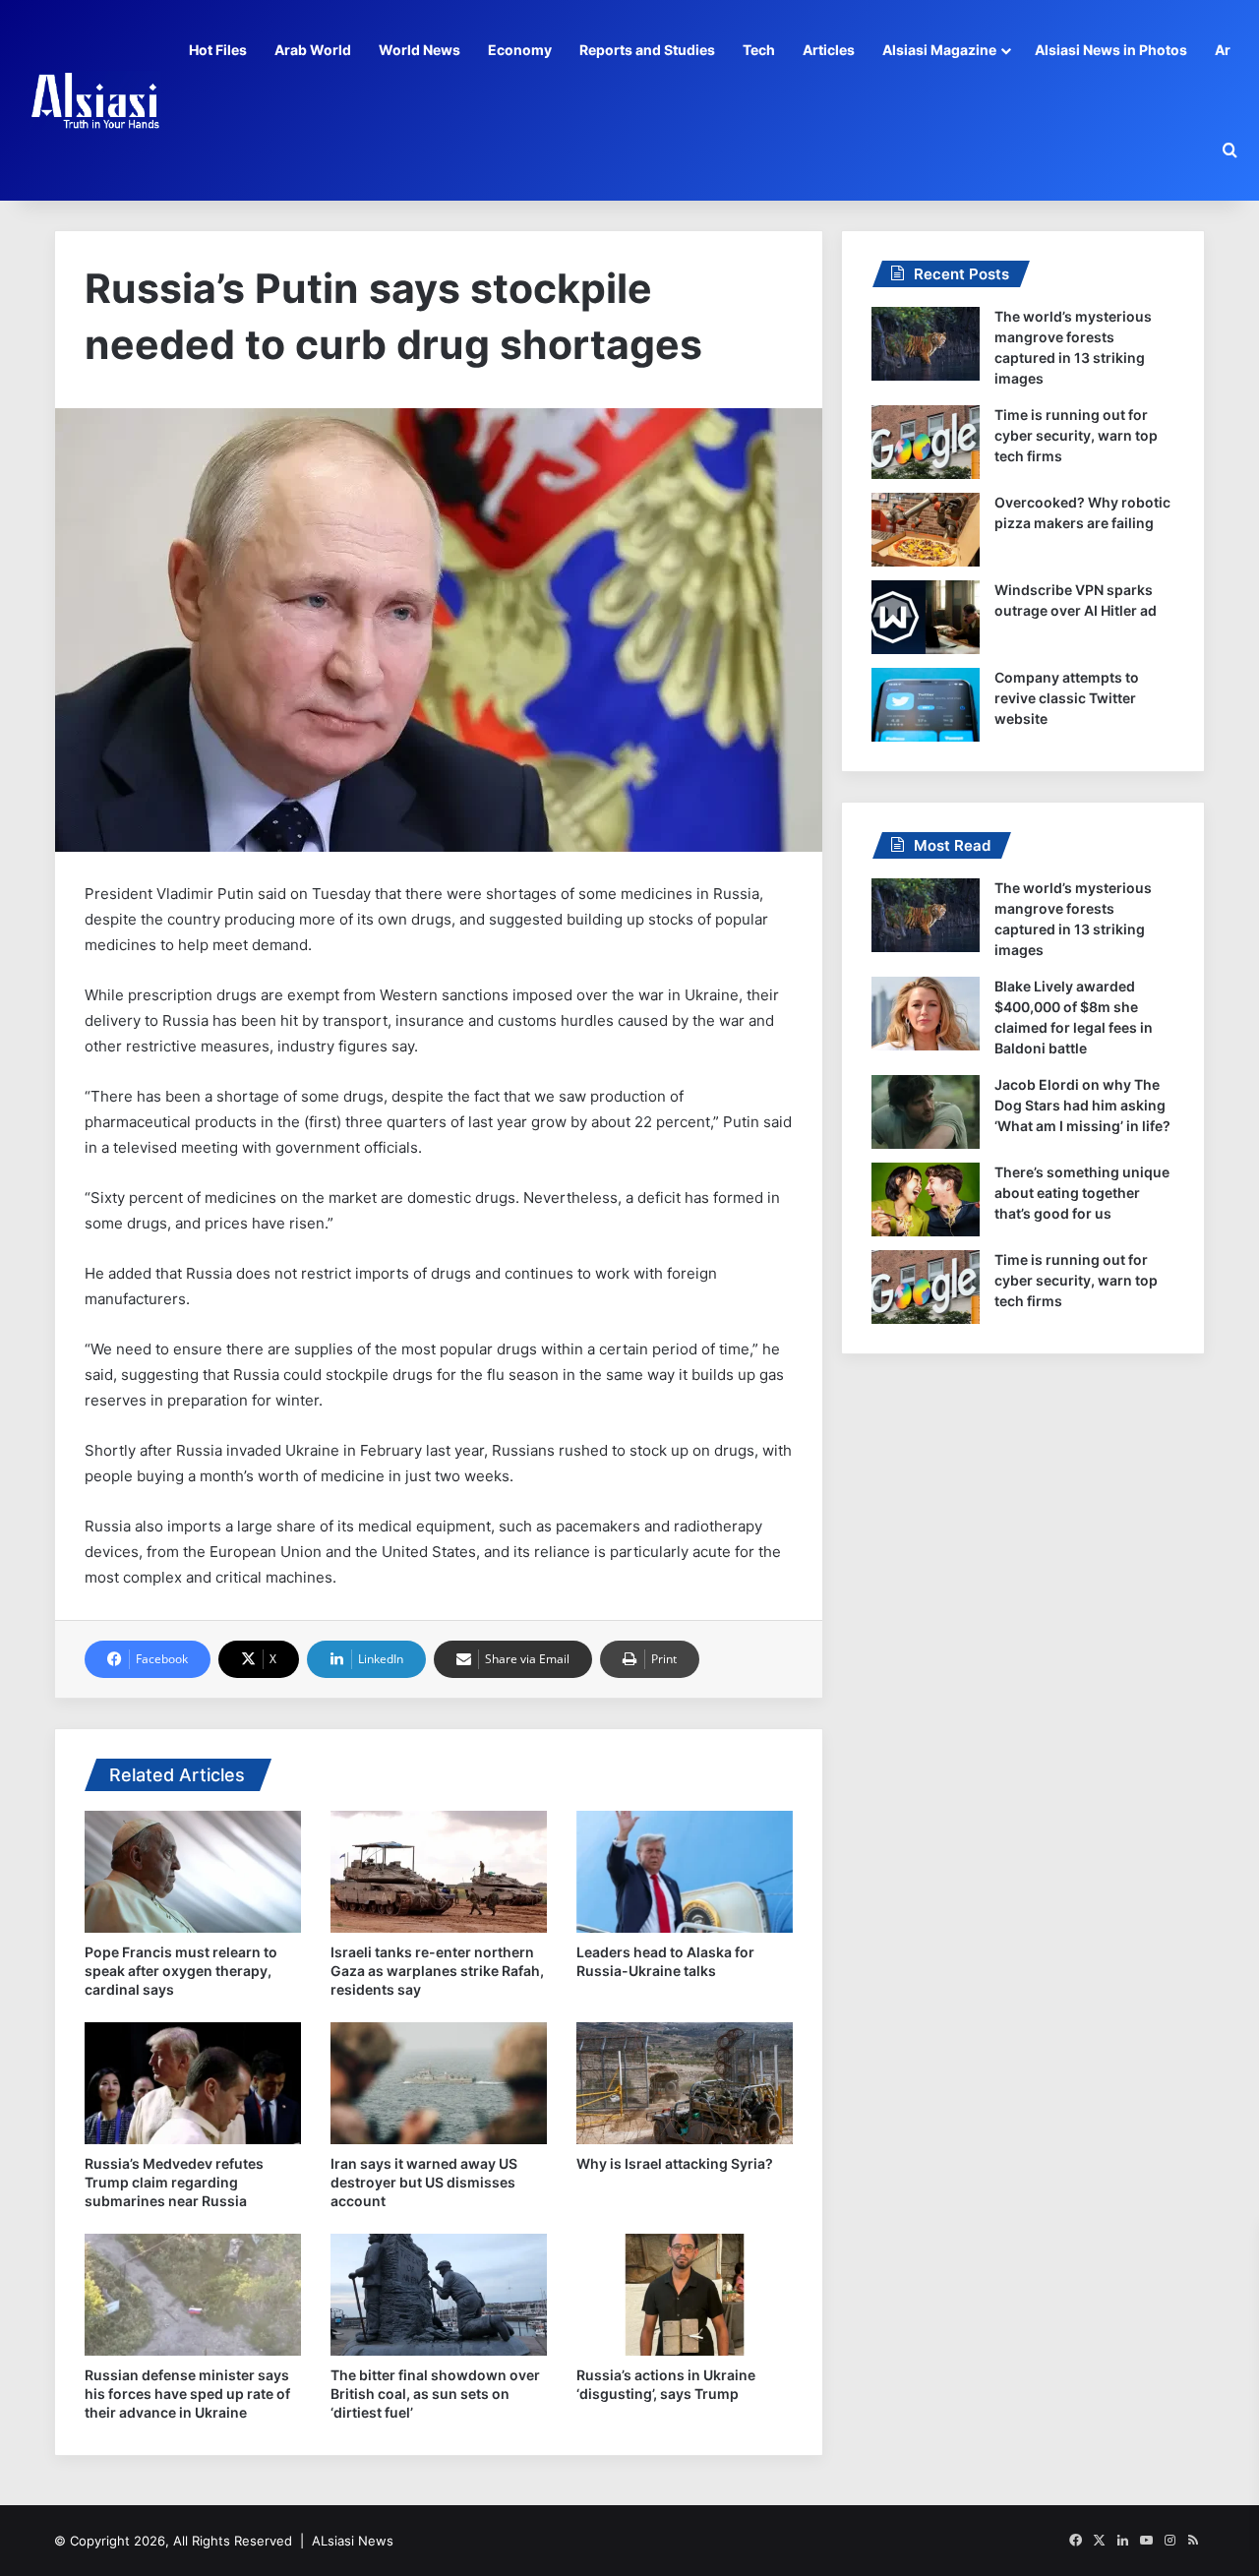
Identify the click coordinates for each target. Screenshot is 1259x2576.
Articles (829, 50)
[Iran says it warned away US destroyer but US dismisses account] (439, 2083)
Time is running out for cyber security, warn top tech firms (1076, 435)
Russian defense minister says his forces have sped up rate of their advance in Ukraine (187, 2394)
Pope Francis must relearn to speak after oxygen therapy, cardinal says (181, 1971)
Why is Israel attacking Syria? (675, 2163)
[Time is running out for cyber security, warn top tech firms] (926, 442)
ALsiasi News (353, 2541)
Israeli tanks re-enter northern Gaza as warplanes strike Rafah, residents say (437, 1971)
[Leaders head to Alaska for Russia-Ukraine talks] (685, 1872)
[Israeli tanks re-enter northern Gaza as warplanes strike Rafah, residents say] (439, 1872)
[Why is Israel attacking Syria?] (685, 2083)
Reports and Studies (647, 50)
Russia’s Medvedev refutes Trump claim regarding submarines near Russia (174, 2182)
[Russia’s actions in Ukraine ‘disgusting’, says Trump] (685, 2295)
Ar (1223, 50)
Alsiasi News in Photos (1111, 50)
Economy (520, 50)
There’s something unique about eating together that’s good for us (1082, 1193)
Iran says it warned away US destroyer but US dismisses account (424, 2182)
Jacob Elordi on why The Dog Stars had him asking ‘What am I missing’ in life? (1082, 1105)
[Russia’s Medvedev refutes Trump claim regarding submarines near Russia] (193, 2083)
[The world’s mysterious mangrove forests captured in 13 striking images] (926, 344)
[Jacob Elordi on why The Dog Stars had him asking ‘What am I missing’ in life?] (926, 1112)
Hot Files (218, 50)
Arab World (313, 50)
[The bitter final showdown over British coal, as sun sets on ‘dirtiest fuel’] (439, 2295)
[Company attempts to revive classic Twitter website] (926, 705)
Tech (759, 50)
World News (420, 50)
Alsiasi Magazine (939, 50)
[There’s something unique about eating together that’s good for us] (926, 1199)
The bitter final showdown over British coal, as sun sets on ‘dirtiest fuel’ (435, 2394)
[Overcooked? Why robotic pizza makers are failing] (926, 530)
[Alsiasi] (95, 100)
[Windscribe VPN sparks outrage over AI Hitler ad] (926, 617)
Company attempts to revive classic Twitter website (1067, 698)
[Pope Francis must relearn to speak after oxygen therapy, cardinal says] (193, 1872)
